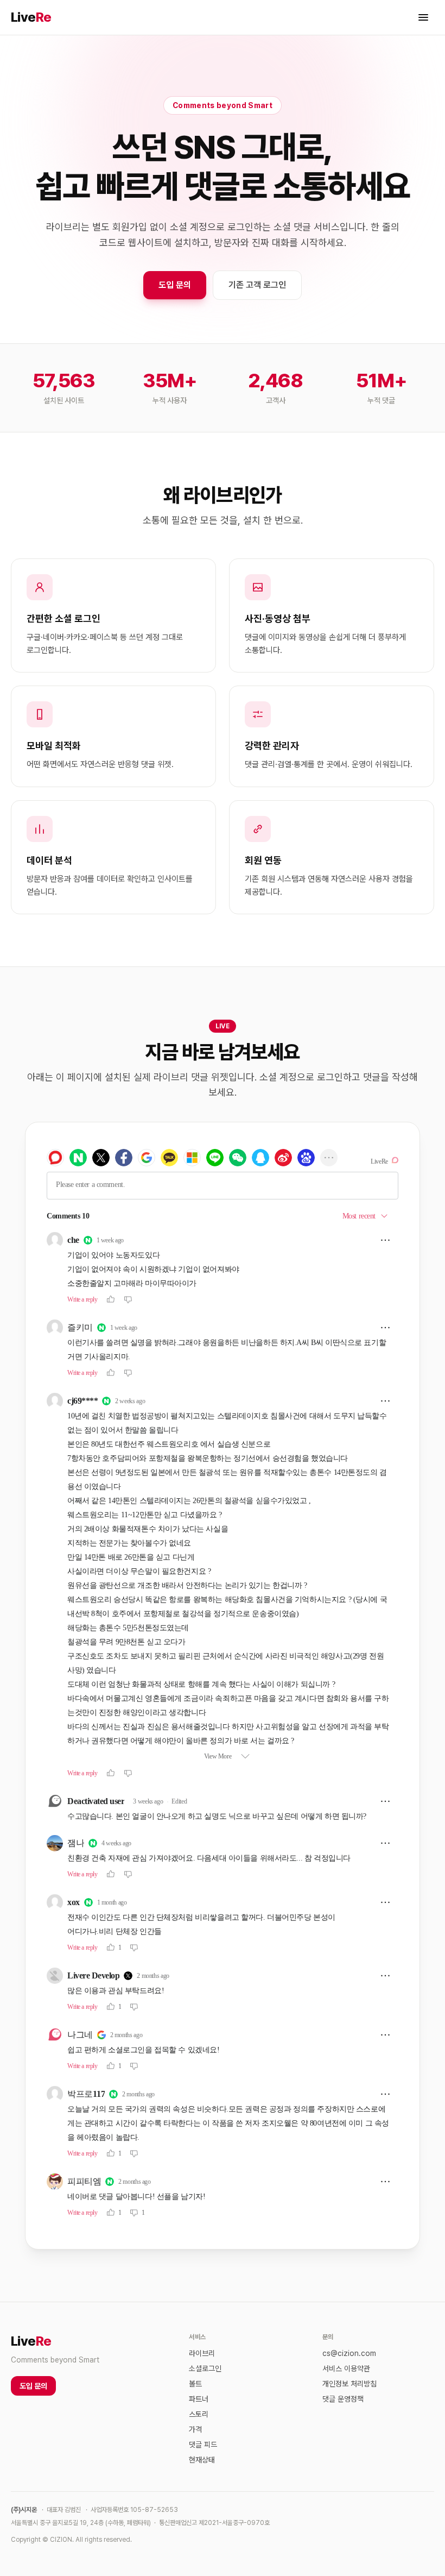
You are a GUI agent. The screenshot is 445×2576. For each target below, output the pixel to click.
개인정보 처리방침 (349, 2384)
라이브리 (202, 2353)
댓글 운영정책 (343, 2399)
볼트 (195, 2384)
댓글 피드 (203, 2445)
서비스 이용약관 (346, 2368)
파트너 (199, 2399)
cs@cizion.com (349, 2353)
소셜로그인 (205, 2368)
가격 (195, 2429)
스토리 (199, 2414)
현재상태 (202, 2460)
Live (31, 17)
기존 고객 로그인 (257, 285)
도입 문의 (175, 285)
